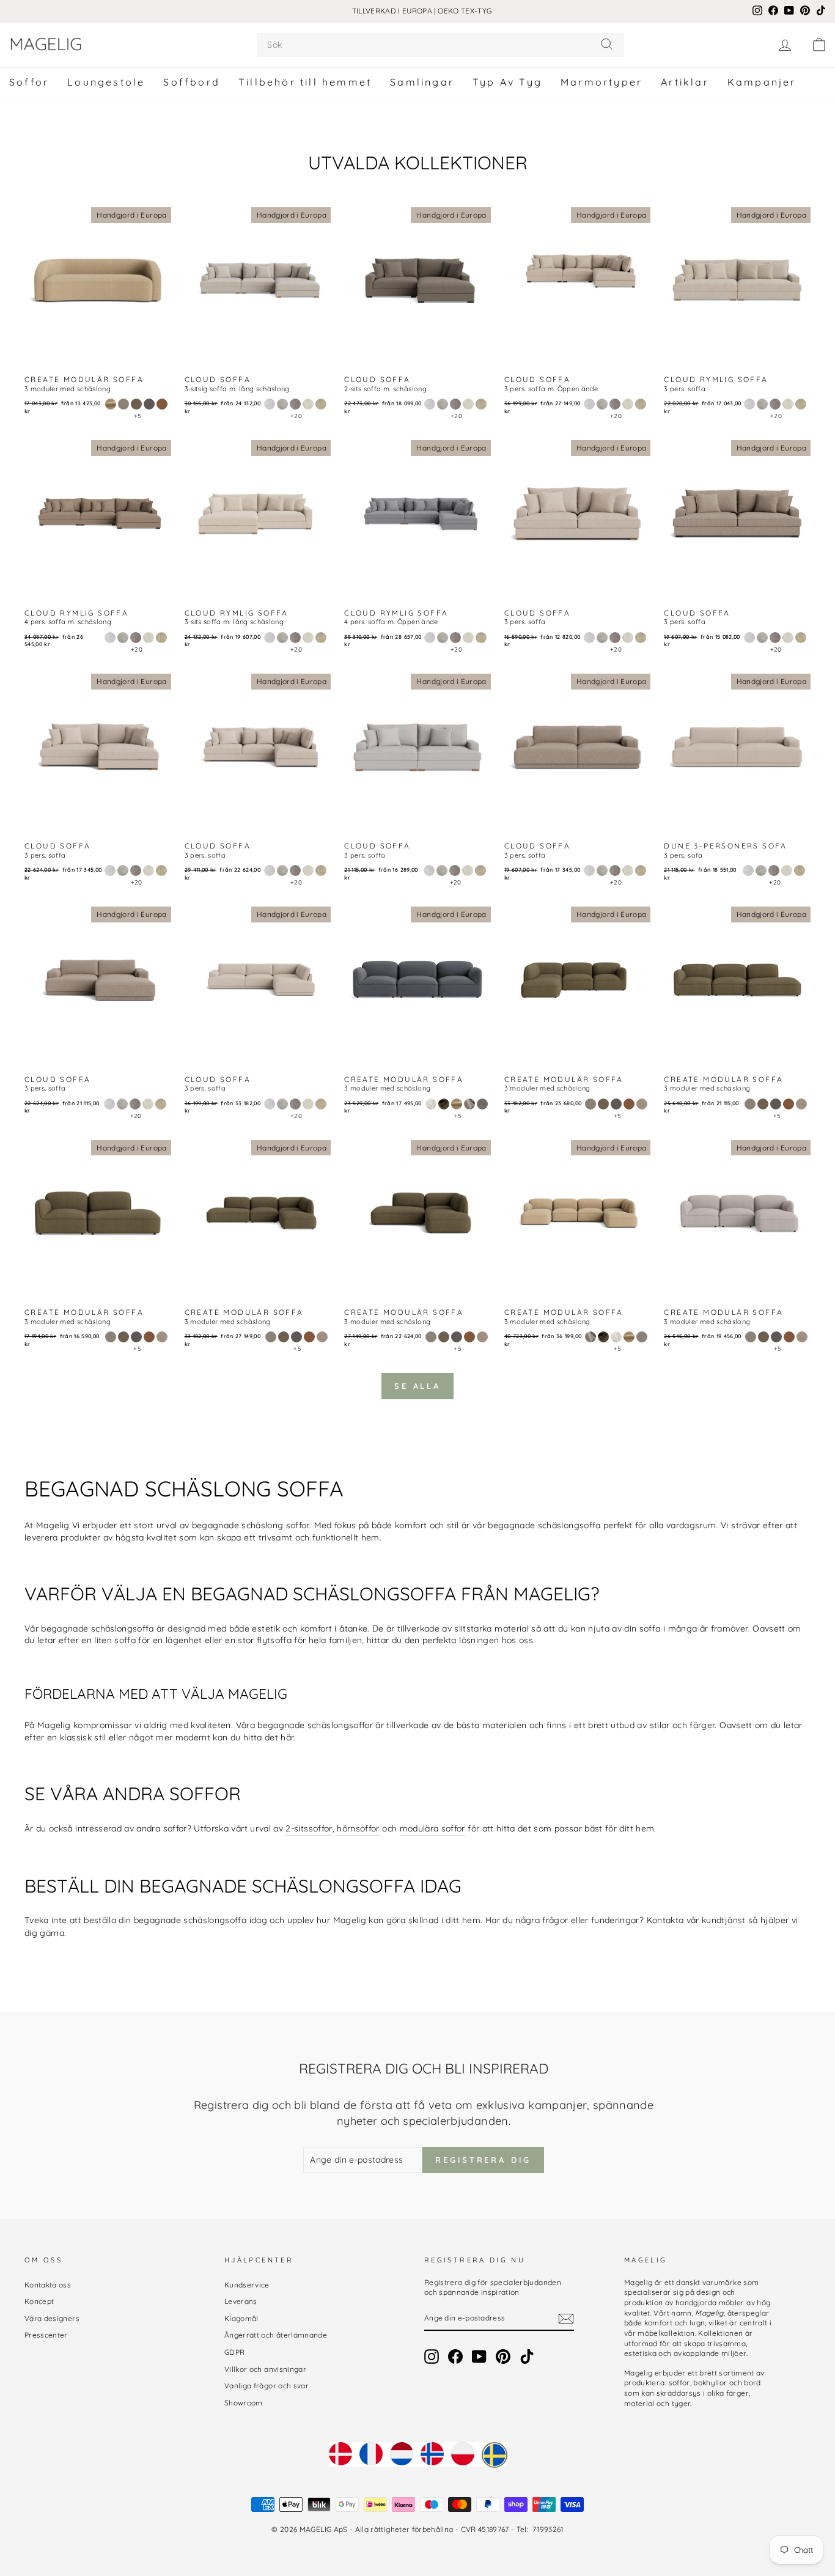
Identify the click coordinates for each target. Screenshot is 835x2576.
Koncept (39, 2301)
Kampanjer (762, 82)
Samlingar (422, 82)
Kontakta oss (48, 2285)
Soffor (29, 82)
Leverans (241, 2301)
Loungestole (106, 82)
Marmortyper (601, 82)
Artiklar (685, 82)
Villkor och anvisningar (265, 2369)
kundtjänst (724, 1920)
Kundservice (247, 2285)
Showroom (244, 2403)
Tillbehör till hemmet (305, 82)
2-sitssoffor (309, 1828)
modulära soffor (432, 1828)
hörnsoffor (358, 1828)
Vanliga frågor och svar (267, 2386)
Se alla (417, 1386)
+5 (138, 416)
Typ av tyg (507, 82)
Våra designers (52, 2318)
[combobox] (441, 45)
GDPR (234, 2352)
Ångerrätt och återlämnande (276, 2335)
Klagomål (241, 2318)
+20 (296, 416)
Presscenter (46, 2335)
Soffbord (192, 82)
